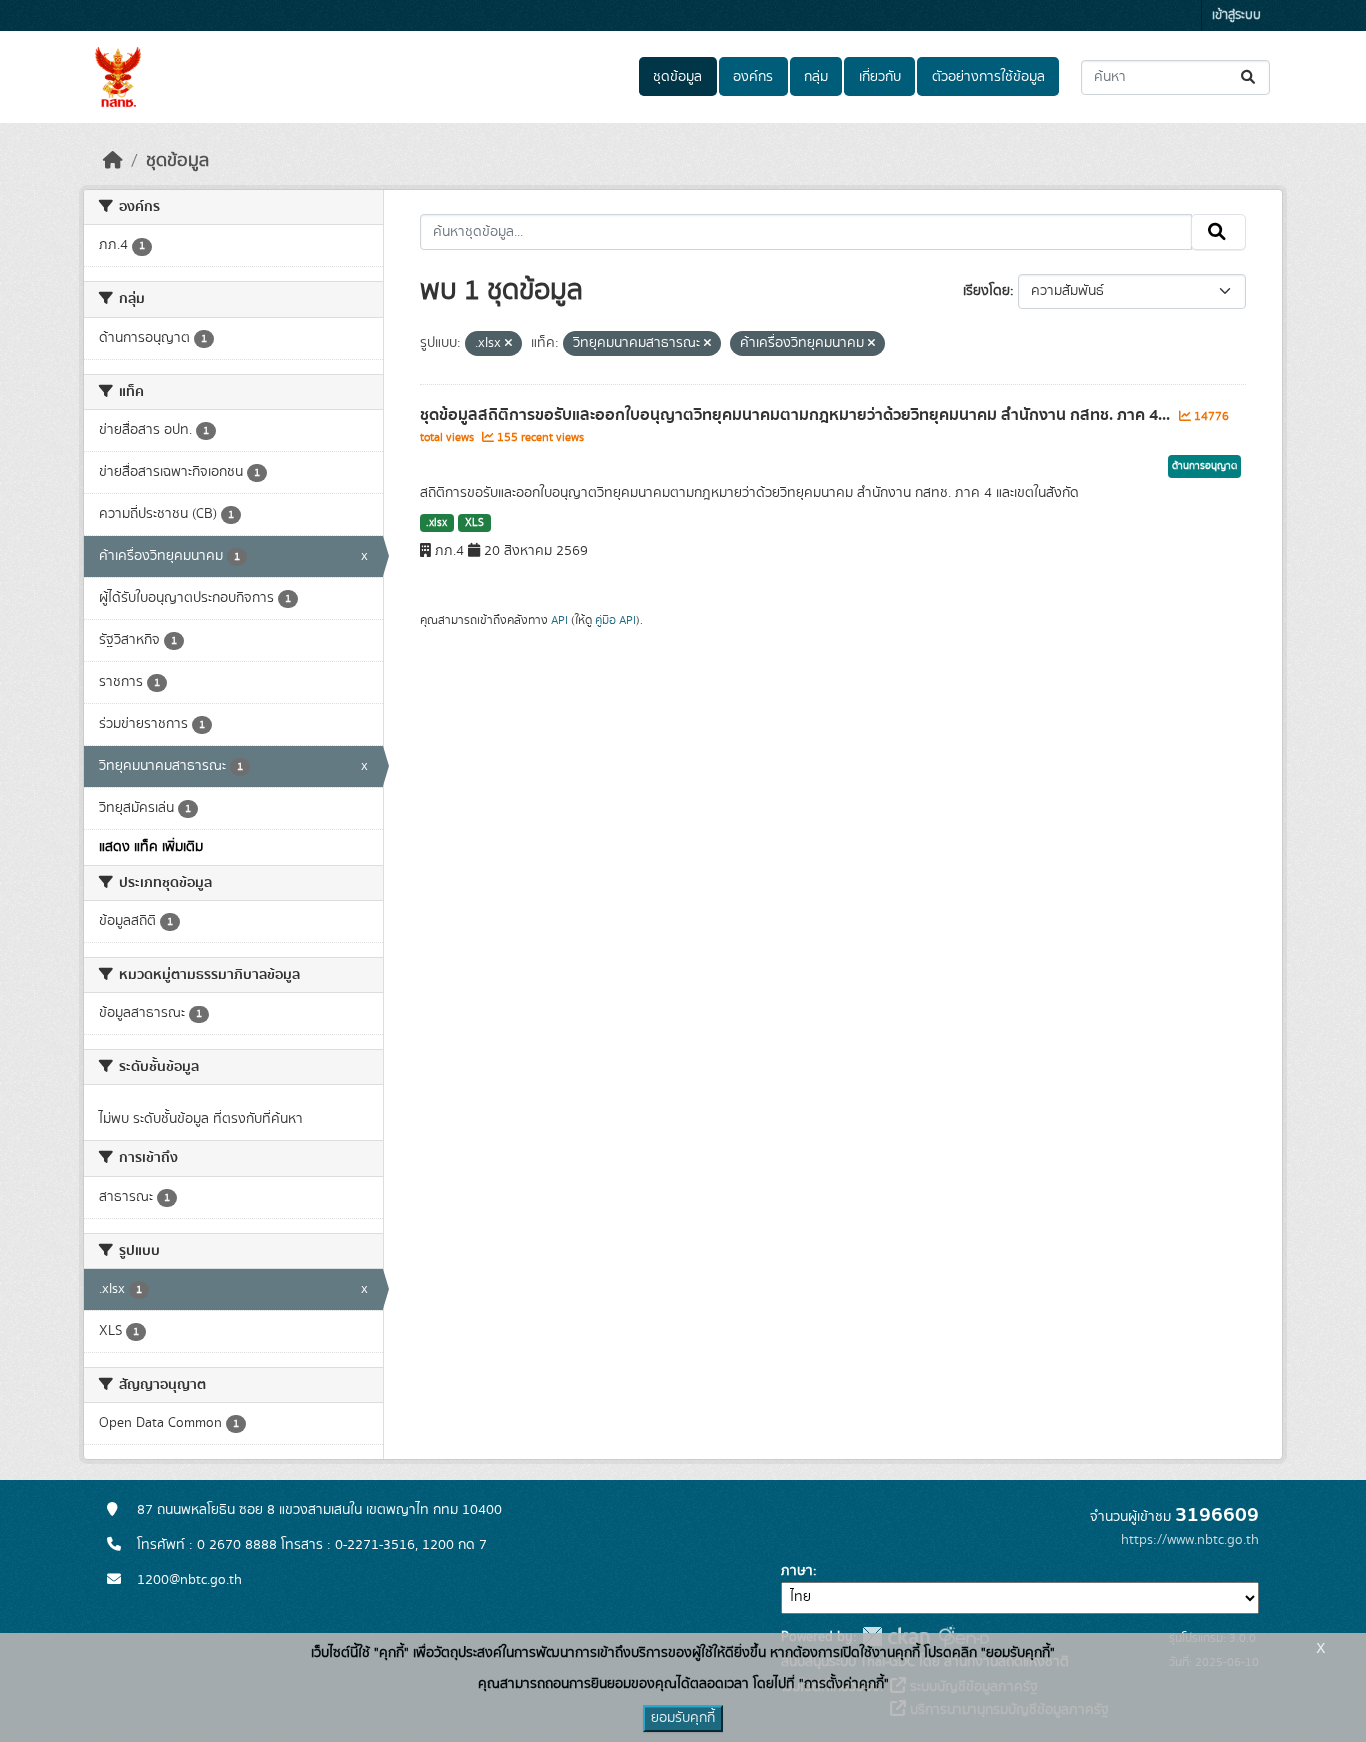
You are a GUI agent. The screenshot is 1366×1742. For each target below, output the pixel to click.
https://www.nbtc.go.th (1190, 1540)
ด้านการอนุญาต (1204, 466)
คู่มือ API (615, 620)
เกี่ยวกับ (880, 77)
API (559, 620)
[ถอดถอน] (508, 344)
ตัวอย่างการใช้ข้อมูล (988, 77)
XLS (474, 523)
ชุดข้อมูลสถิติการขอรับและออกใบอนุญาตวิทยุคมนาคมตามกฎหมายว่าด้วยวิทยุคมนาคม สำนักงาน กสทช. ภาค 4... (797, 415)
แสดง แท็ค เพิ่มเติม (151, 847)
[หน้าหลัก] (113, 161)
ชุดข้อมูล (677, 77)
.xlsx (436, 523)
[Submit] (1249, 77)
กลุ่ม (816, 77)
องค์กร (753, 77)
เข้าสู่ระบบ (1236, 15)
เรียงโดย (986, 291)
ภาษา (797, 1571)
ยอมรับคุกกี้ (683, 1718)
